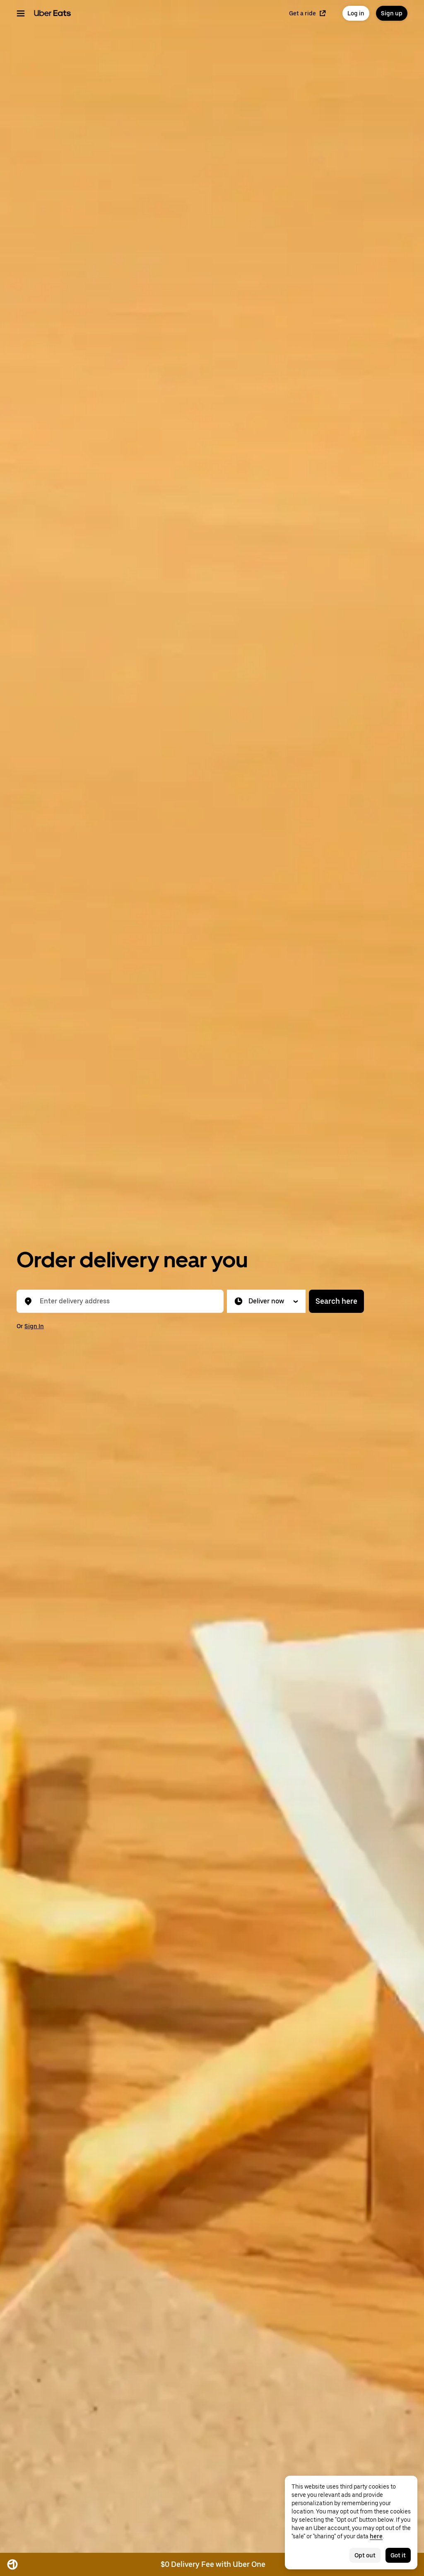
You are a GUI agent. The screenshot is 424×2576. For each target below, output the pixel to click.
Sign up (392, 13)
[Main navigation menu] (21, 13)
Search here (336, 1301)
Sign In (34, 1326)
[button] (266, 1301)
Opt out (365, 2555)
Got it (398, 2555)
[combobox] (127, 1301)
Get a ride (302, 13)
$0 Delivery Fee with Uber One (213, 2564)
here (376, 2536)
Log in (356, 13)
